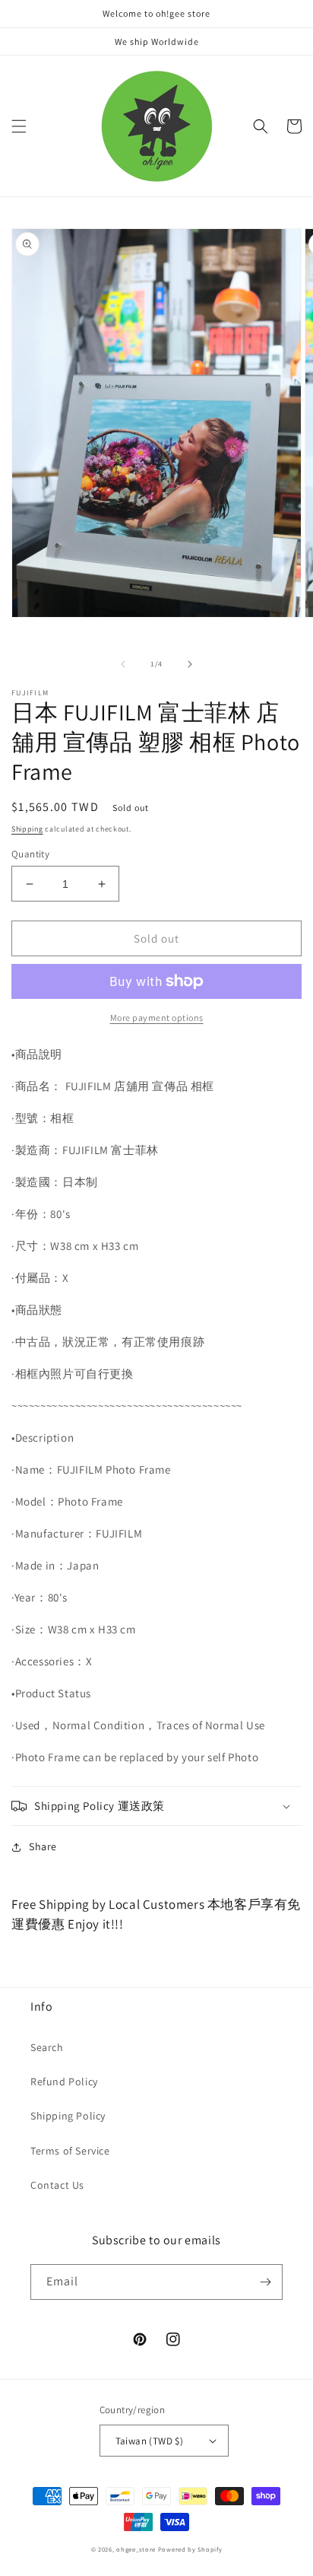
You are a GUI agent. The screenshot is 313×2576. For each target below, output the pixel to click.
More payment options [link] (157, 1018)
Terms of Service (70, 2151)
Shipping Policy (68, 2116)
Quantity (30, 854)
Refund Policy (64, 2081)
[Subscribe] (265, 2282)
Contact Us (57, 2185)
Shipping (27, 829)
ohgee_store (136, 2549)
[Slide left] (123, 664)
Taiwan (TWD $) (150, 2441)
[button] (19, 126)
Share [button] (43, 1846)
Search (47, 2047)
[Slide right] (190, 664)
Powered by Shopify (190, 2549)
